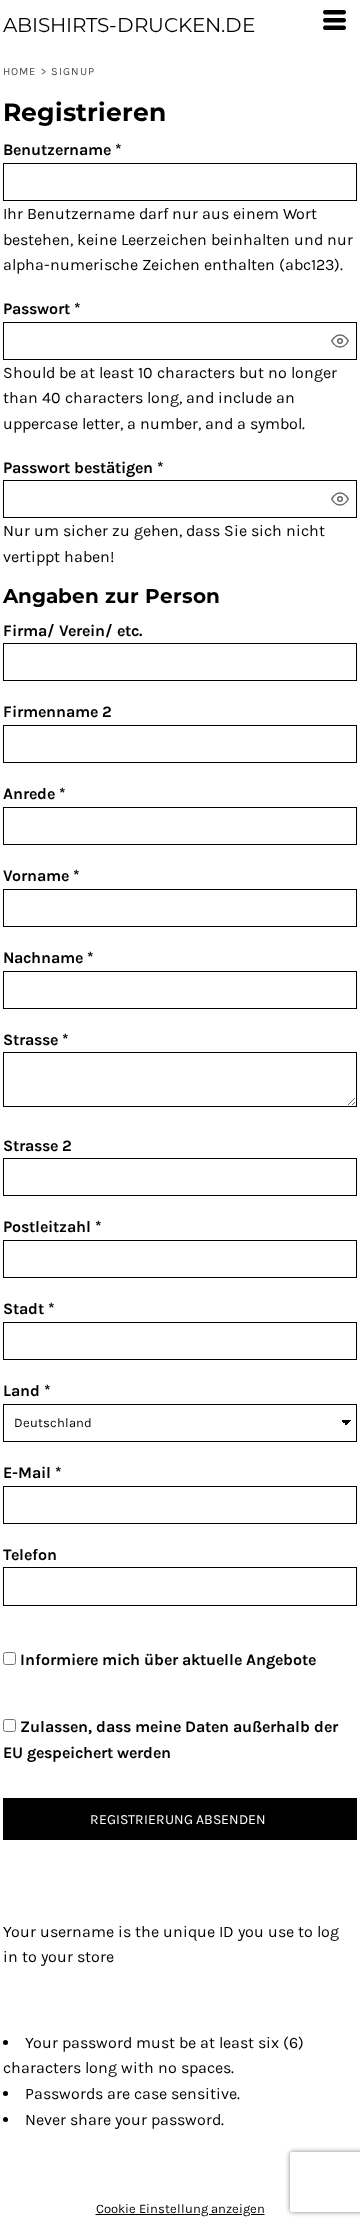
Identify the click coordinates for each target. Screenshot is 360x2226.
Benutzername (57, 149)
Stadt (23, 1308)
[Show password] (340, 341)
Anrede (29, 793)
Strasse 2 (37, 1145)
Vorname (36, 875)
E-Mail (27, 1472)
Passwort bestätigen (78, 467)
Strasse (30, 1039)
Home (19, 71)
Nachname (43, 957)
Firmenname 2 (57, 711)
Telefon (30, 1554)
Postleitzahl (47, 1226)
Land (21, 1390)
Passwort (36, 308)
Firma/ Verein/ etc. (72, 630)
